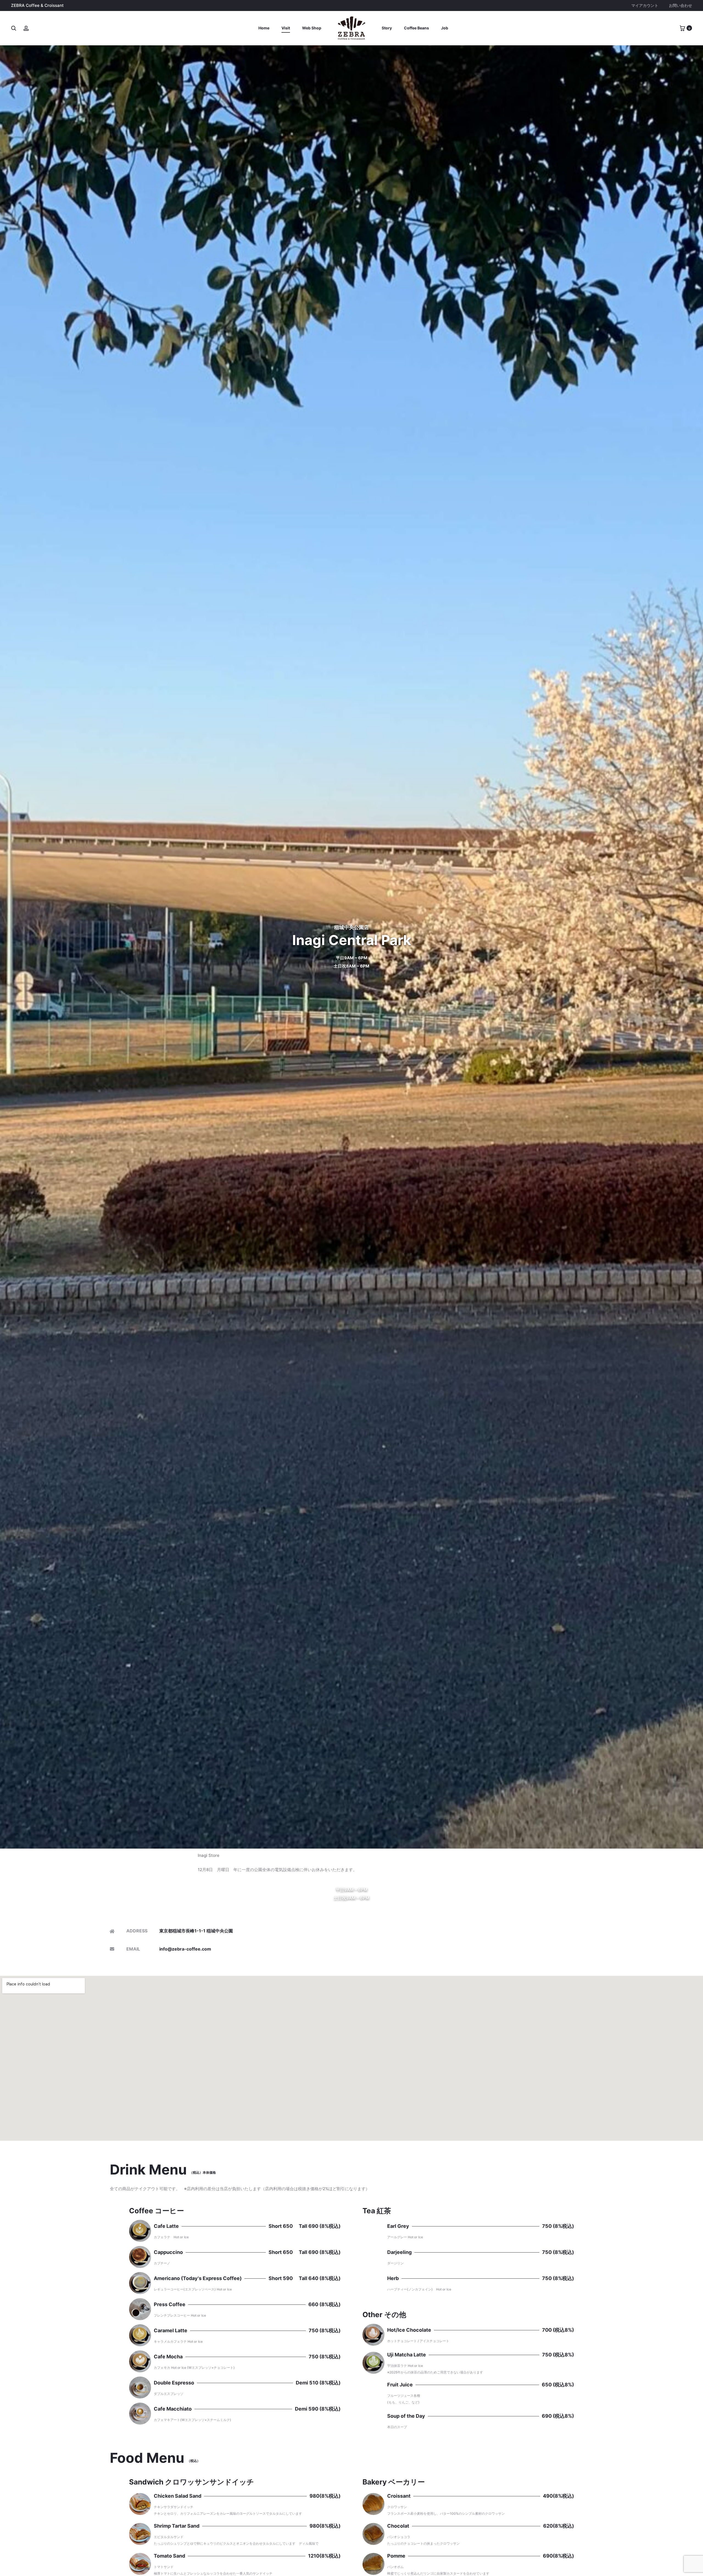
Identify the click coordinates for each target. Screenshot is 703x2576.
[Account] (26, 28)
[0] (682, 28)
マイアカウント (645, 5)
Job (445, 28)
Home (264, 28)
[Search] (14, 28)
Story (387, 28)
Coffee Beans (416, 28)
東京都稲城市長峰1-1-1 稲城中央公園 (196, 1931)
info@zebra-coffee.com (185, 1949)
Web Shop (312, 28)
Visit (286, 28)
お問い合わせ (680, 5)
